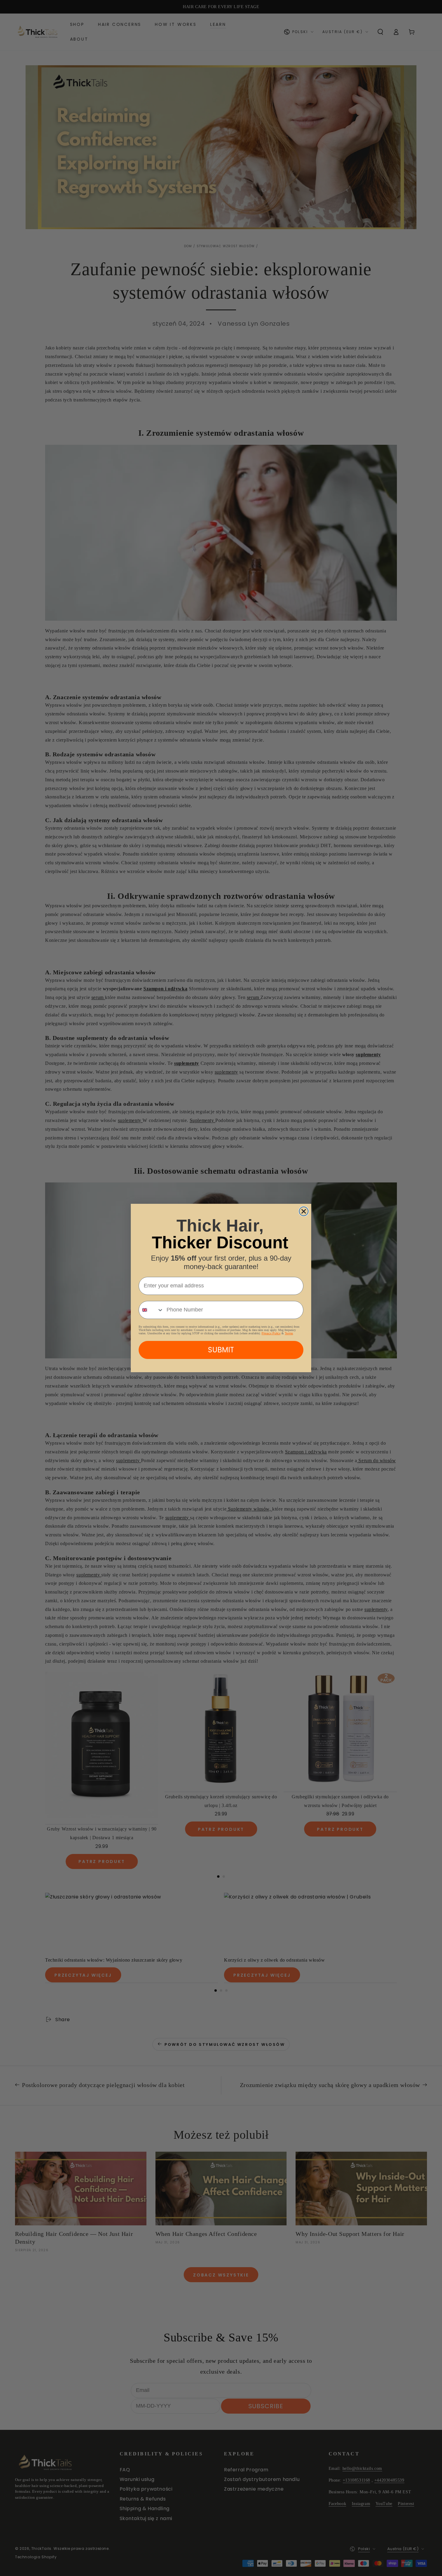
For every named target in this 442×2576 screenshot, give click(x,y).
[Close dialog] (304, 1211)
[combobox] (151, 1310)
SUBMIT (221, 1350)
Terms (289, 1333)
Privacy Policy (271, 1333)
